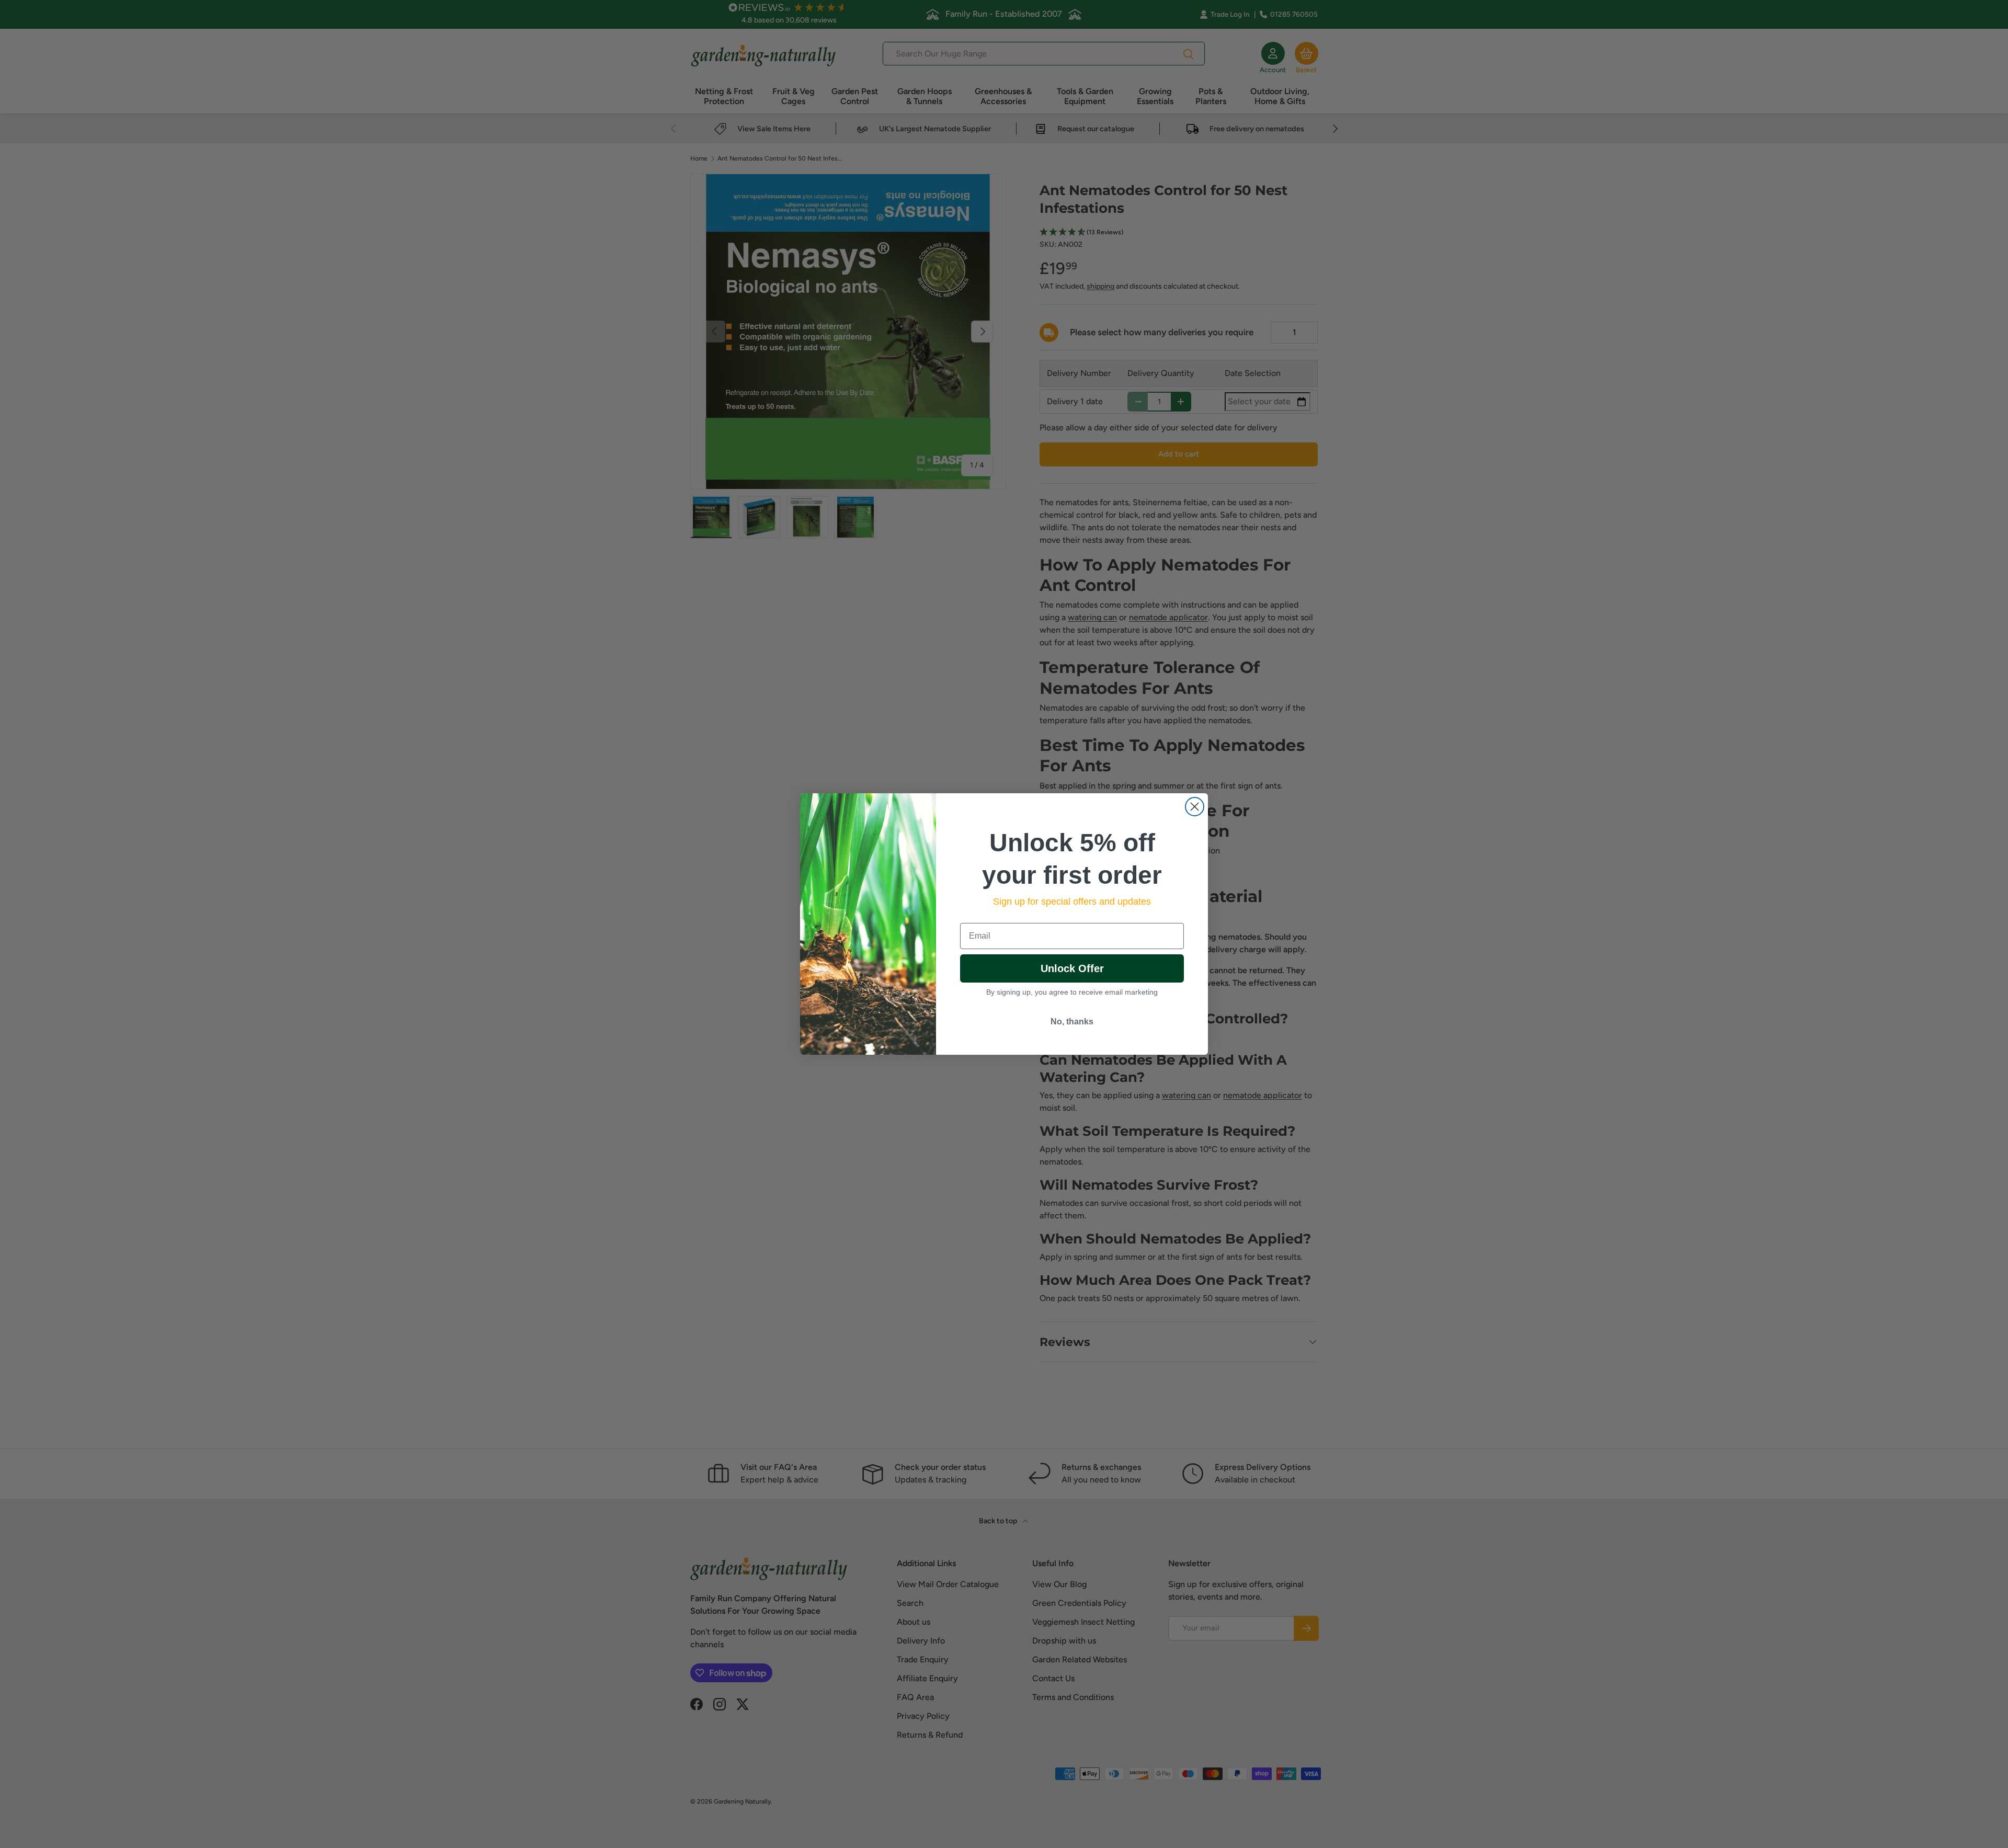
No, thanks (1072, 1022)
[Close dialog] (1195, 807)
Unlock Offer (1072, 968)
